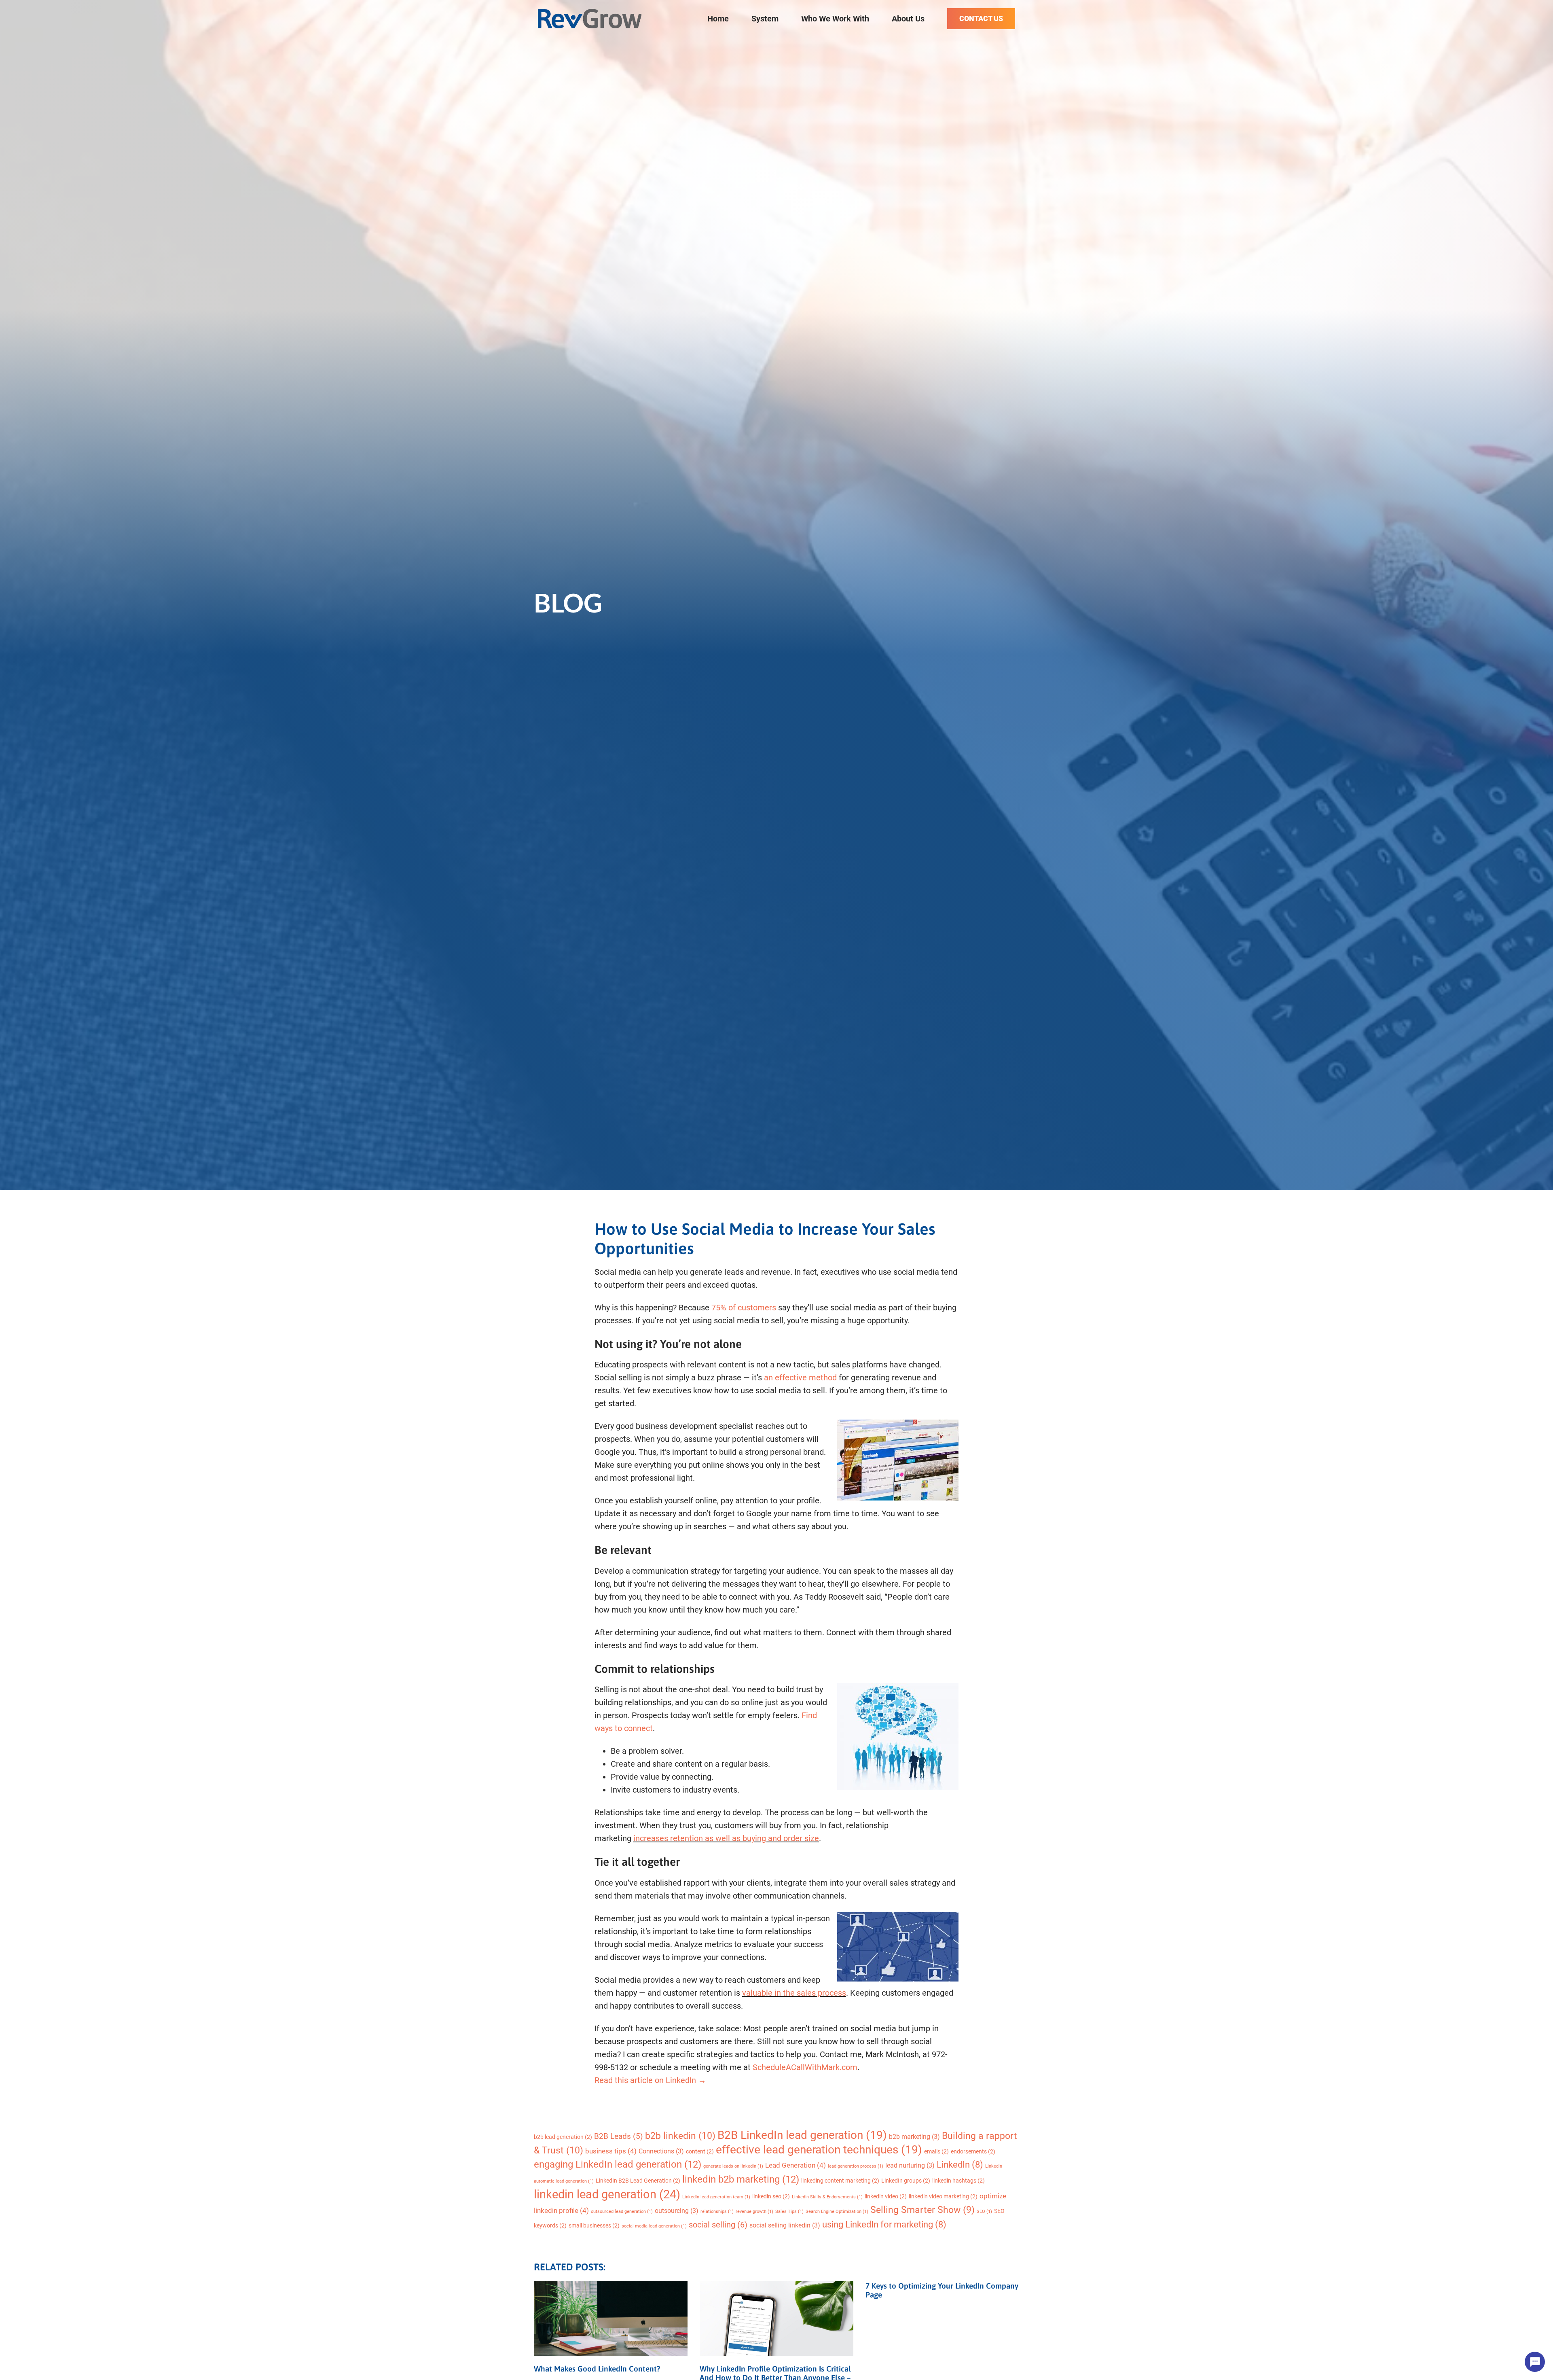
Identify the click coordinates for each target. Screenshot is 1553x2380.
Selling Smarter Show (922, 2210)
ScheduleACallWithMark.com (805, 2067)
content (700, 2151)
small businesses (594, 2225)
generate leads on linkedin (733, 2166)
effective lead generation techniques (819, 2150)
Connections (661, 2151)
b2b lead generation (563, 2137)
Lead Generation (796, 2165)
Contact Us (981, 18)
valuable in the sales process (794, 1993)
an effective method (800, 1378)
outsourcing (677, 2211)
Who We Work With (835, 19)
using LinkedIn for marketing (884, 2224)
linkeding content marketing (840, 2181)
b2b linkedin (680, 2136)
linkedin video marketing (943, 2196)
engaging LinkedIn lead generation (618, 2164)
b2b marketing (914, 2137)
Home (718, 19)
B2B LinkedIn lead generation (802, 2135)
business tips (611, 2151)
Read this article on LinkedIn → (650, 2080)
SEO (984, 2212)
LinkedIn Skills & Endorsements (827, 2197)
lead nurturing (910, 2165)
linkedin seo (771, 2196)
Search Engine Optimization (837, 2212)
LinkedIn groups (906, 2181)
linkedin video (886, 2196)
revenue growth (754, 2212)
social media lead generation (654, 2226)
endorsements (973, 2151)
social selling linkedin (785, 2225)
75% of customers (744, 1308)
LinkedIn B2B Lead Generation (638, 2181)
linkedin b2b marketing (741, 2179)
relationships (717, 2212)
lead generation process (856, 2166)
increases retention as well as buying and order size (726, 1838)
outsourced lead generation (622, 2212)
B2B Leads (619, 2136)
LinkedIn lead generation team (716, 2197)
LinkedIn (960, 2165)
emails (936, 2151)
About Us (908, 19)
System (765, 19)
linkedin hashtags (958, 2181)
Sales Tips (789, 2212)
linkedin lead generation (607, 2194)
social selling (718, 2225)
